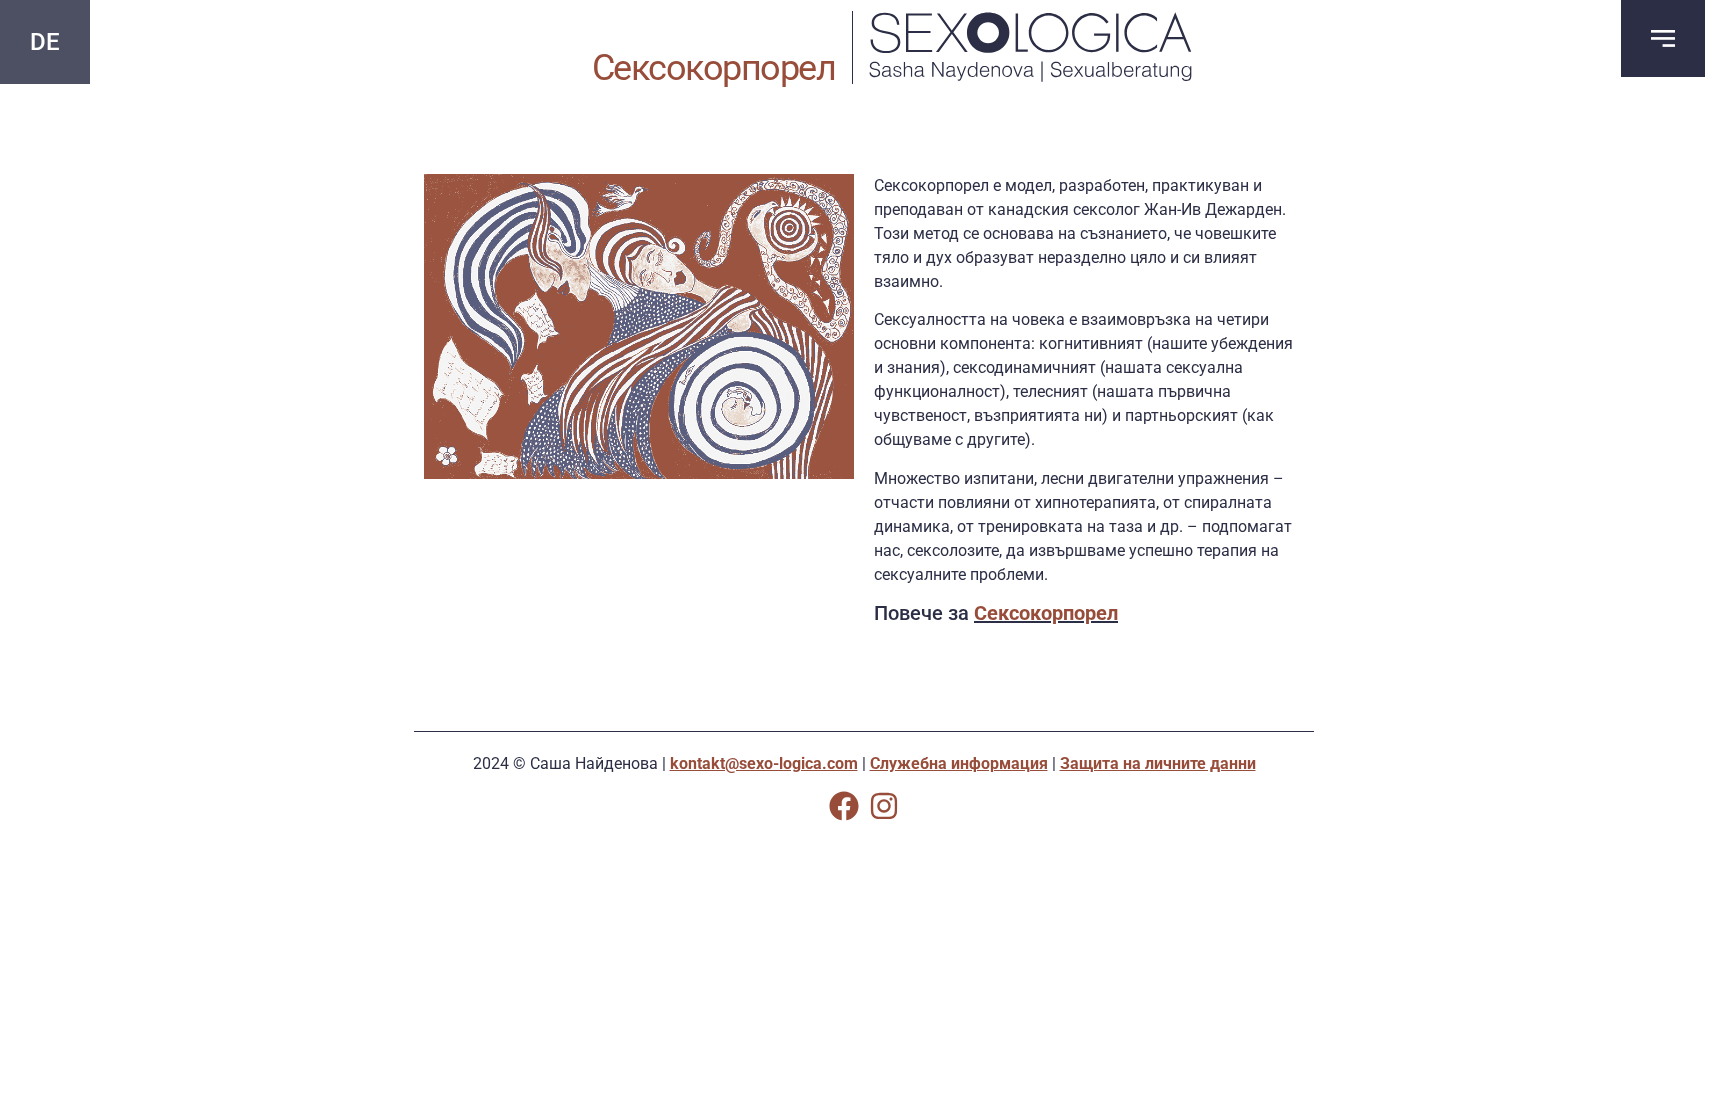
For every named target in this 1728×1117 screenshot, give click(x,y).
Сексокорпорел (1046, 613)
